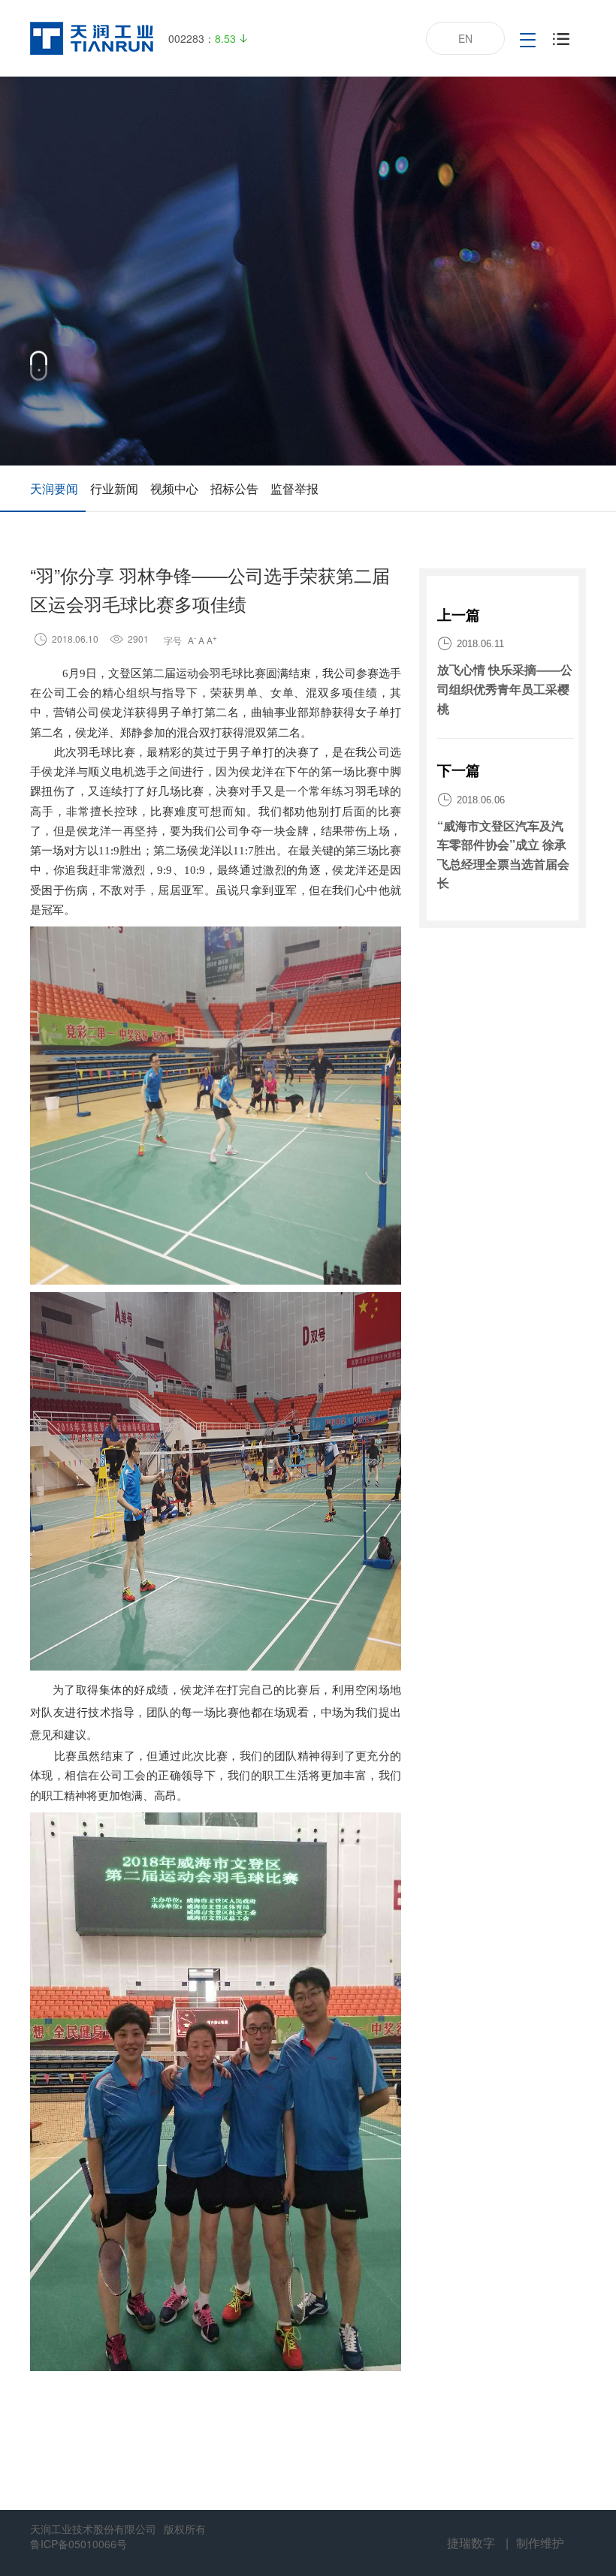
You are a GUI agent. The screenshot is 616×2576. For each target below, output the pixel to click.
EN (465, 38)
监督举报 (294, 488)
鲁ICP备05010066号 (79, 2544)
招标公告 (234, 488)
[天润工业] (92, 38)
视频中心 (174, 488)
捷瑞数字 (471, 2543)
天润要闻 (54, 488)
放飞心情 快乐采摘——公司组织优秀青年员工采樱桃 (505, 688)
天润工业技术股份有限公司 (93, 2529)
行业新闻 (114, 488)
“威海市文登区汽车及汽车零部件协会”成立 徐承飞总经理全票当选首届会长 (503, 854)
